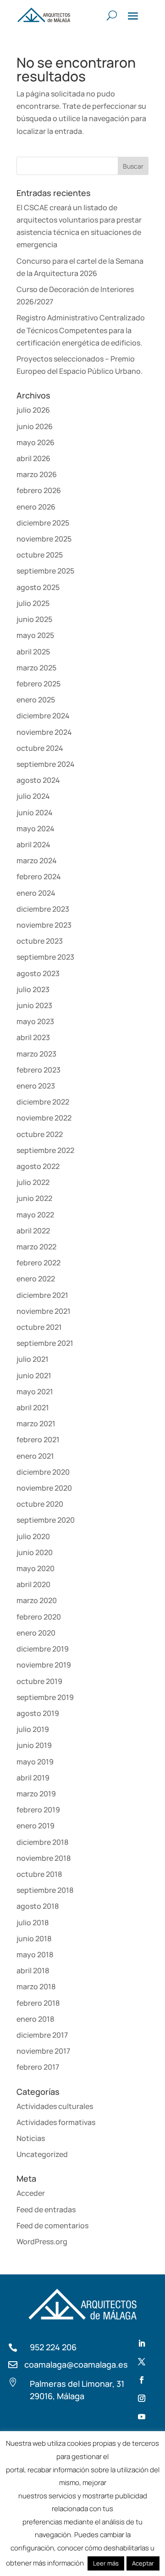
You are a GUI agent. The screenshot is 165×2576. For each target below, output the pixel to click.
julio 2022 (33, 1182)
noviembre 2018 (44, 1858)
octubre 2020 (40, 1504)
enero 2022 (36, 1279)
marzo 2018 (36, 1986)
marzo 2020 (37, 1600)
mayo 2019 (35, 1762)
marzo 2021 (36, 1423)
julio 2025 (33, 603)
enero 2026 (36, 507)
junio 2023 (34, 1005)
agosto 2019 (38, 1713)
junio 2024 (35, 813)
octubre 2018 (39, 1874)
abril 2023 (33, 1037)
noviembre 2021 (44, 1311)
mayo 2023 (35, 1021)
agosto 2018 (38, 1906)
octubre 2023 (40, 941)
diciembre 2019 (43, 1649)
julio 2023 (33, 989)
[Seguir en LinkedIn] (142, 2343)
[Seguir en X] (142, 2362)
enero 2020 (36, 1633)
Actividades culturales (55, 2106)
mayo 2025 (35, 635)
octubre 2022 (40, 1134)
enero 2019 (36, 1826)
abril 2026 (33, 458)
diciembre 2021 (42, 1295)
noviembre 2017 (43, 2051)
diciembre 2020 (43, 1472)
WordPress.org (42, 2241)
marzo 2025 (36, 668)
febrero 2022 (38, 1263)
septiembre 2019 (45, 1697)
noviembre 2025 (44, 539)
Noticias (31, 2138)
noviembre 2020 (44, 1488)
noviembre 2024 (44, 732)
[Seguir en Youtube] (142, 2417)
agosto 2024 (38, 780)
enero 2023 (36, 1086)
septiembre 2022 (45, 1150)
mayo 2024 (36, 829)
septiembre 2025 (45, 571)
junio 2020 (35, 1552)
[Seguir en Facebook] (142, 2380)
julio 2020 (33, 1536)
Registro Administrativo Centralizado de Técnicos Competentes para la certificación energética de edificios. (81, 330)
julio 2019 (33, 1729)
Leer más (106, 2563)
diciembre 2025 (43, 523)
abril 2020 (33, 1584)
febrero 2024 (39, 876)
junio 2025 (34, 619)
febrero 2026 (39, 490)
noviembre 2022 (44, 1118)
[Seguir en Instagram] (142, 2398)
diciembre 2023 (43, 909)
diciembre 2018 (42, 1842)
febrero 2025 (38, 684)
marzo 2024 (37, 860)
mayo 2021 (35, 1392)
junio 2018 (34, 1939)
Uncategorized (42, 2154)
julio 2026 (33, 410)
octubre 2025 (40, 555)
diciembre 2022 (43, 1102)
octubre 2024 (40, 748)
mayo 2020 (36, 1568)
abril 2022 (33, 1231)
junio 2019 (34, 1745)
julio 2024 (33, 796)
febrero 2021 (38, 1439)
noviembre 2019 (44, 1665)
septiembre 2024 (46, 764)
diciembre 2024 (43, 716)
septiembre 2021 (45, 1343)
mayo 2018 (35, 1955)
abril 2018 (33, 1971)
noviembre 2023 (44, 925)
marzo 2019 (36, 1794)
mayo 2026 (36, 442)
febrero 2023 (38, 1070)
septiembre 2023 (45, 957)
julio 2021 (33, 1359)
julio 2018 (33, 1923)
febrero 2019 (38, 1810)
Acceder (31, 2193)
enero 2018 (35, 2019)
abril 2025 (33, 652)
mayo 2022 (35, 1215)
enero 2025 (36, 700)
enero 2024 (36, 893)
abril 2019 (33, 1778)
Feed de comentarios (52, 2225)
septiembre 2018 (45, 1890)
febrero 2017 (38, 2067)
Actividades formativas (56, 2122)
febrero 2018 (38, 2003)
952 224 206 (53, 2347)
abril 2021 (33, 1408)
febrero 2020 (39, 1617)
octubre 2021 (39, 1327)
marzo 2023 (36, 1054)
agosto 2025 (38, 587)
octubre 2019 (39, 1681)
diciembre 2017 (42, 2035)
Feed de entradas (46, 2210)
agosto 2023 (38, 973)
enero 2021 (35, 1456)
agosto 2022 (38, 1166)
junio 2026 (35, 426)
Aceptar (143, 2563)
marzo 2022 (36, 1247)
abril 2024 (33, 845)
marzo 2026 (37, 474)
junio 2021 (34, 1376)
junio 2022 (34, 1198)
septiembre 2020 (46, 1520)
